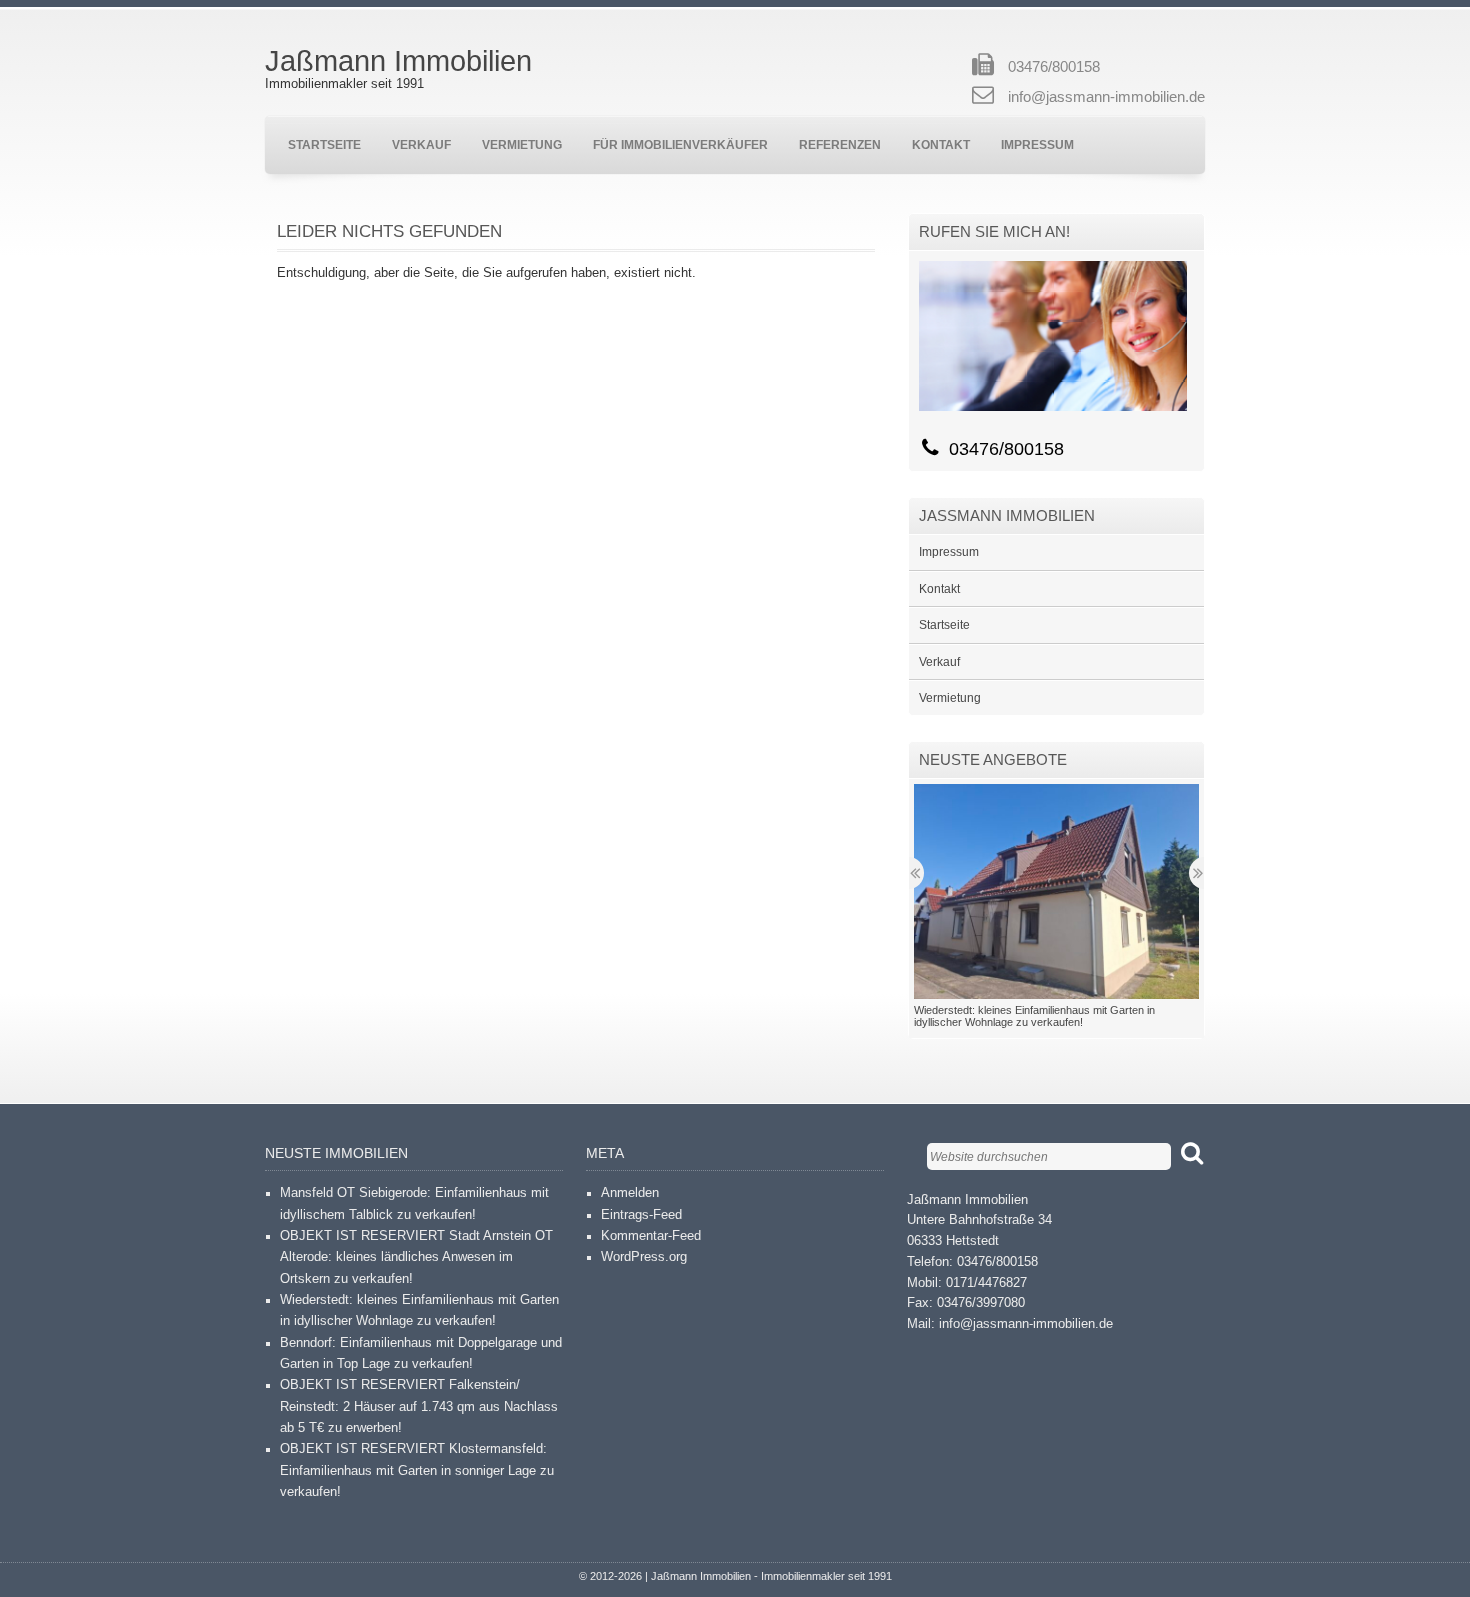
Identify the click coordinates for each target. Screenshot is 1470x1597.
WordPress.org (644, 1257)
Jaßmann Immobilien (398, 61)
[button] (1056, 891)
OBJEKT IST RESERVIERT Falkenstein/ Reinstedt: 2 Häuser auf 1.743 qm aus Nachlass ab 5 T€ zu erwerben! (419, 1406)
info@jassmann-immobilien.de (1106, 97)
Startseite (324, 144)
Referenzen (840, 144)
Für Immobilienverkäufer (680, 144)
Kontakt (941, 144)
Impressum (1037, 144)
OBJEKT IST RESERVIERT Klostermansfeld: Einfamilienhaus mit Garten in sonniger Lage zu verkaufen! (417, 1470)
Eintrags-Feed (641, 1215)
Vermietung (522, 144)
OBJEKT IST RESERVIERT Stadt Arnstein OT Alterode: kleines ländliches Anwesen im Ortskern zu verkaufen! (416, 1257)
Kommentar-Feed (651, 1236)
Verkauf (421, 144)
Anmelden (630, 1193)
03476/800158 (1054, 67)
